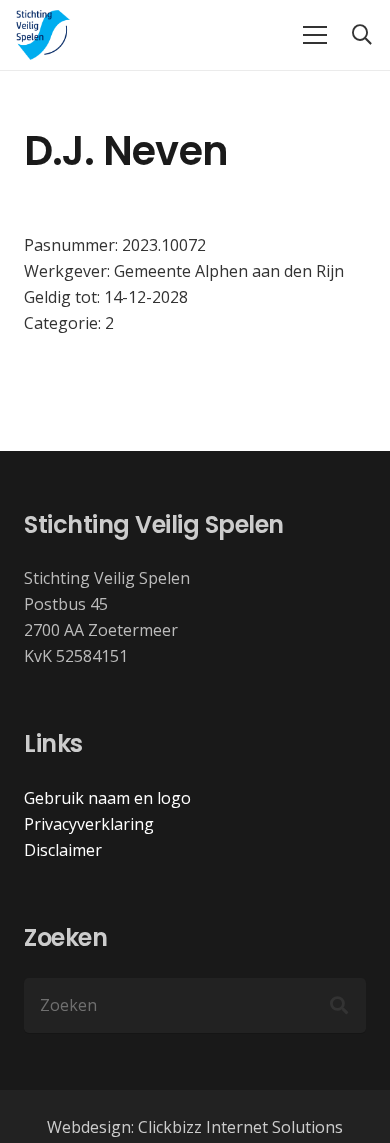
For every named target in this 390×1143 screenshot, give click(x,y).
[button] (362, 35)
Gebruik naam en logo (107, 798)
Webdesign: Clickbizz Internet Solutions (195, 1127)
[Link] (43, 35)
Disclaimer (63, 850)
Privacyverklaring (89, 824)
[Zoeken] (339, 1006)
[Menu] (315, 35)
